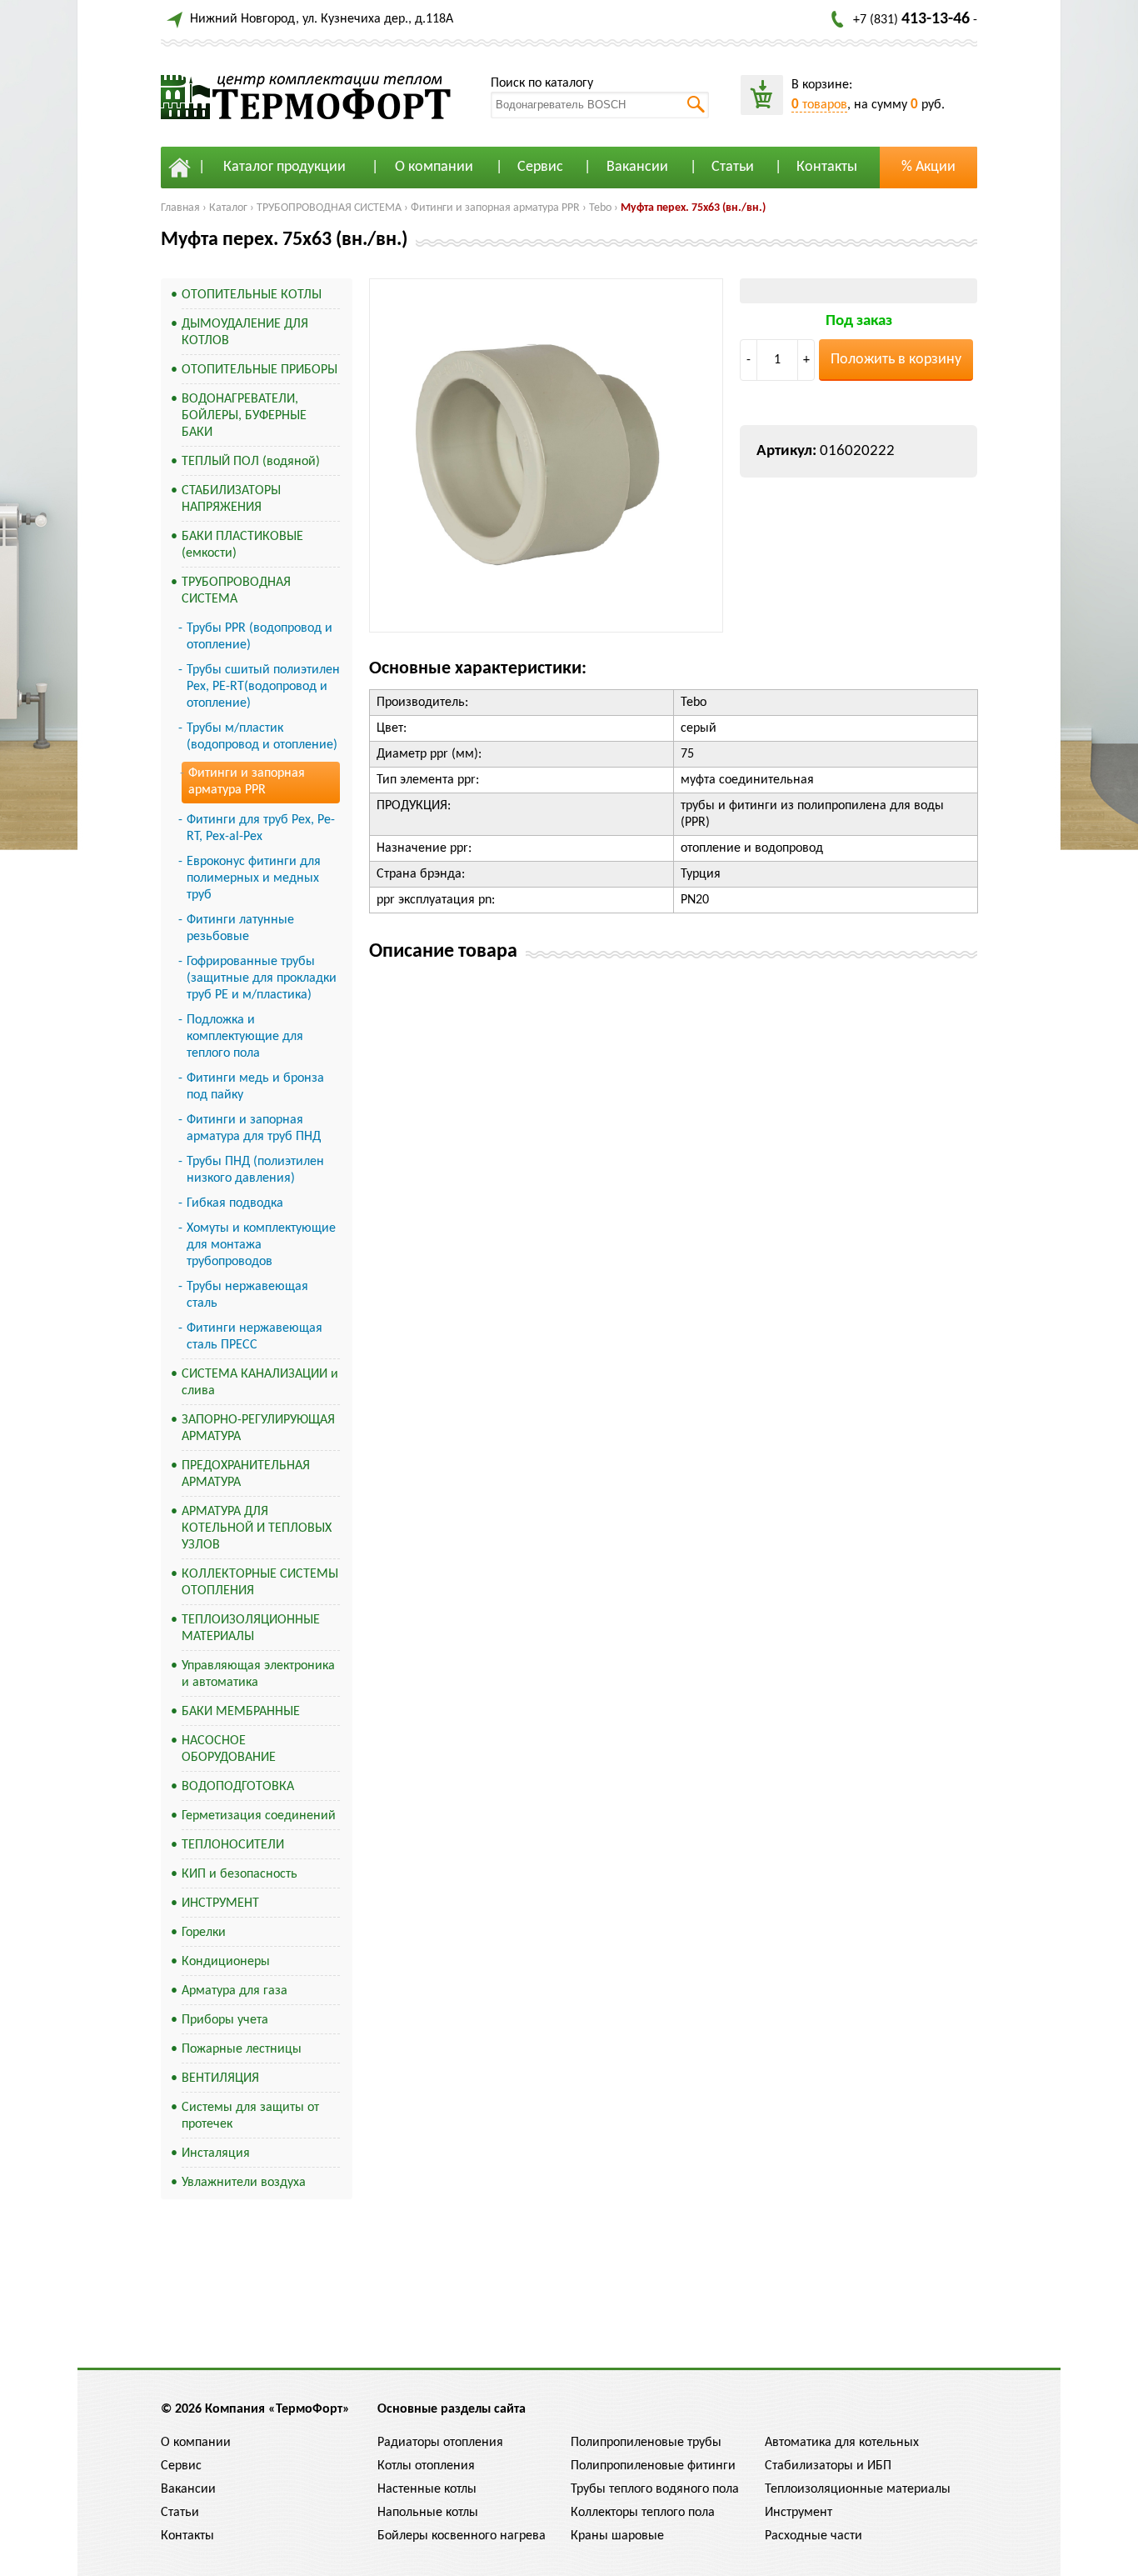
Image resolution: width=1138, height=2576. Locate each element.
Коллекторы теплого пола (643, 2513)
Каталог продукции (284, 167)
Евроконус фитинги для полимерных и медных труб (254, 878)
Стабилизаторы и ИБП (828, 2466)
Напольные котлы (428, 2513)
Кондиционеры (226, 1962)
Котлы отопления (426, 2466)
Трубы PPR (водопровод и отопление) (260, 637)
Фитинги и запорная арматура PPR (495, 208)
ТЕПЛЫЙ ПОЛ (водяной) (251, 462)
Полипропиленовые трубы (646, 2443)
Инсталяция (216, 2153)
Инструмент (799, 2513)
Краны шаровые (617, 2536)
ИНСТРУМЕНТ (220, 1903)
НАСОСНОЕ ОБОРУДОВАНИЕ (229, 1749)
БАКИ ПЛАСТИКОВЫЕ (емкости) (242, 545)
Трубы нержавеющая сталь (247, 1295)
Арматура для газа (235, 1991)
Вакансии (637, 167)
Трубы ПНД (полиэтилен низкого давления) (255, 1170)
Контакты (827, 167)
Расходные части (814, 2536)
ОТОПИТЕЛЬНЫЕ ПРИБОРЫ (260, 370)
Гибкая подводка (235, 1203)
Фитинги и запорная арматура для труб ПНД (254, 1128)
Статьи (733, 167)
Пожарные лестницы (242, 2049)
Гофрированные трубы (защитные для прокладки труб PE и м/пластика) (262, 978)
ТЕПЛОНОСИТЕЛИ (233, 1845)
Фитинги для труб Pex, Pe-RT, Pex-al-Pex (261, 828)
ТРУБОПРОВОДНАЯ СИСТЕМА (329, 208)
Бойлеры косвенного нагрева (462, 2536)
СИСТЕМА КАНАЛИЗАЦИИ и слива (260, 1383)
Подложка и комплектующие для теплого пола (245, 1037)
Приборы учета (225, 2020)
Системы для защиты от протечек (250, 2116)
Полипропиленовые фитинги (653, 2466)
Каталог (228, 208)
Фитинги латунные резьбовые (240, 928)
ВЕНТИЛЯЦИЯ (220, 2078)
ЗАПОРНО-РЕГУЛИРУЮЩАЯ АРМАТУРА (258, 1428)
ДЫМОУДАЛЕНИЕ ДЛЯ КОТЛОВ (245, 333)
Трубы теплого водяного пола (655, 2489)
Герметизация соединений (259, 1816)
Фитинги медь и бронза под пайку (255, 1087)
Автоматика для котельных (842, 2443)
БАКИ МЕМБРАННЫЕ (241, 1712)
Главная (180, 208)
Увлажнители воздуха (244, 2183)
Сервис (540, 167)
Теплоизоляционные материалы (858, 2489)
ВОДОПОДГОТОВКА (238, 1787)
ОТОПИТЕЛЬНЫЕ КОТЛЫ (252, 295)
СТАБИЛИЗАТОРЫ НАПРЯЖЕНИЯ (231, 499)
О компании (434, 167)
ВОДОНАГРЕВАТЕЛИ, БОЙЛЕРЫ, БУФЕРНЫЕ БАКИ (244, 416)
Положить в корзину (896, 360)
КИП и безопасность (240, 1874)
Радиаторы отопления (440, 2443)
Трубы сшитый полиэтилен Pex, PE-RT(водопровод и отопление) (263, 687)
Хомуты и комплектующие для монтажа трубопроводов (261, 1245)
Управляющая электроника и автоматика (258, 1674)
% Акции (928, 167)
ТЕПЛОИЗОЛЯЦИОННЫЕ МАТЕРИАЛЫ (251, 1628)
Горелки (204, 1933)
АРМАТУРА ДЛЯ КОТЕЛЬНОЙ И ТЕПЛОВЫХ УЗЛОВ (257, 1528)
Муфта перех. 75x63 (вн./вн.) (693, 208)
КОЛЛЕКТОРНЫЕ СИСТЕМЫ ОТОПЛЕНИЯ (260, 1583)
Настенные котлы (427, 2489)
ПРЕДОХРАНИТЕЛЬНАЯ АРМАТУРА (246, 1474)
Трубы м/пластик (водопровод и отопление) (262, 737)
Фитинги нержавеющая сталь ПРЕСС (255, 1337)
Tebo (600, 208)
